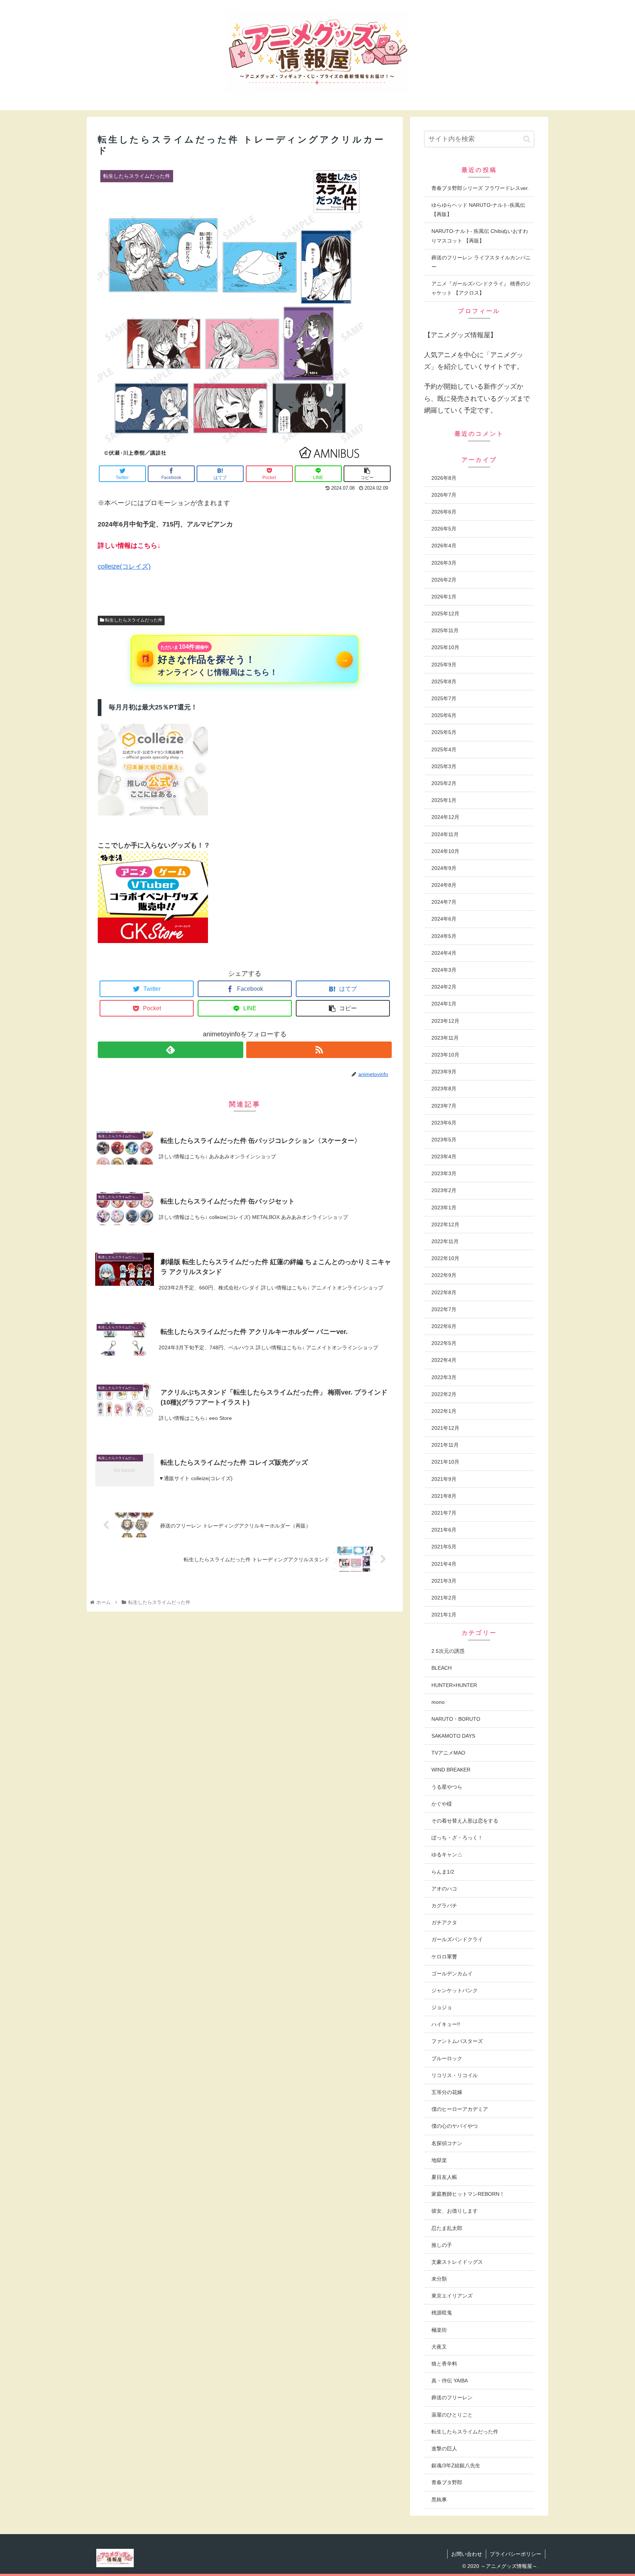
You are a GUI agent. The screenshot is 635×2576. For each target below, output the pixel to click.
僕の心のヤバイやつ (455, 2126)
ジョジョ (442, 2007)
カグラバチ (444, 1906)
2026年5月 (444, 529)
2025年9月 (444, 665)
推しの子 (442, 2245)
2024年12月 (445, 817)
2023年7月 (444, 1106)
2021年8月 (444, 1496)
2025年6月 (444, 715)
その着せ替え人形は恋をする (465, 1821)
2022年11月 (445, 1241)
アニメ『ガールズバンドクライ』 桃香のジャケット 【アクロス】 (481, 288)
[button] (527, 139)
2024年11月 (445, 834)
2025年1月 (444, 800)
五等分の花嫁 (447, 2092)
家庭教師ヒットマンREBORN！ (468, 2194)
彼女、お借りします (455, 2211)
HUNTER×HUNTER (454, 1685)
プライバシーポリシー (516, 2554)
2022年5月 (444, 1343)
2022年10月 (445, 1258)
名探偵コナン (447, 2143)
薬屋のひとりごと (452, 2415)
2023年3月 (444, 1173)
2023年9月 (444, 1072)
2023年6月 (444, 1123)
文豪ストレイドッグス (457, 2262)
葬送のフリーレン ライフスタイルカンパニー (481, 262)
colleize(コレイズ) (124, 566)
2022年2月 (444, 1394)
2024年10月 (445, 851)
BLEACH (442, 1668)
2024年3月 (444, 970)
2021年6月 (444, 1530)
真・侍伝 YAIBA (450, 2381)
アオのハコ (444, 1889)
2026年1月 (444, 597)
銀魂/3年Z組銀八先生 (456, 2465)
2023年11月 (445, 1038)
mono (438, 1702)
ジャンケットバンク (455, 1990)
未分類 (439, 2279)
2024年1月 (444, 1004)
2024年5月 (444, 936)
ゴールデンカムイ (452, 1974)
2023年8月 (444, 1089)
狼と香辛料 (444, 2364)
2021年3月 (444, 1581)
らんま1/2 (443, 1872)
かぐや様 (442, 1804)
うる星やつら (447, 1787)
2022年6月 (444, 1326)
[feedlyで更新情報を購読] (171, 1050)
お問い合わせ (467, 2554)
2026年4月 (444, 546)
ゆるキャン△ (447, 1854)
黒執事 (439, 2500)
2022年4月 (444, 1360)
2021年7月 (444, 1513)
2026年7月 (444, 495)
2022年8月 (444, 1292)
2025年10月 (445, 647)
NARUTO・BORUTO (456, 1719)
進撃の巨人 (444, 2449)
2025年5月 (444, 732)
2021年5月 (444, 1547)
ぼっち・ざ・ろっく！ (457, 1838)
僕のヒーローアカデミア (460, 2109)
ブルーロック (447, 2058)
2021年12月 (445, 1428)
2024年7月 (444, 902)
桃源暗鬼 (442, 2313)
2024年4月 (444, 953)
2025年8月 (444, 681)
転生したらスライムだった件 (133, 620)
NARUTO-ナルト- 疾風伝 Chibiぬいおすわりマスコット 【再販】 (480, 236)
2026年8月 (444, 478)
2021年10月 (445, 1462)
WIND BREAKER (451, 1770)
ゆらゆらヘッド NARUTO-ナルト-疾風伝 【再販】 (478, 210)
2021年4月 (444, 1564)
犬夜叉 (439, 2347)
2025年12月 (445, 614)
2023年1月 (444, 1208)
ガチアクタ (444, 1922)
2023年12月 (445, 1021)
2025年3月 (444, 766)
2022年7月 (444, 1309)
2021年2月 (444, 1598)
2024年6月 (444, 919)
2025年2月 (444, 783)
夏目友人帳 (444, 2177)
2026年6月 (444, 512)
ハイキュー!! (446, 2024)
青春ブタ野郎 (447, 2482)
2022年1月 (444, 1411)
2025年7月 (444, 698)
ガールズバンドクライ (457, 1939)
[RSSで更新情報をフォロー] (319, 1050)
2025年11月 (445, 630)
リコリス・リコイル (455, 2075)
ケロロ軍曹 (444, 1957)
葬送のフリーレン (452, 2397)
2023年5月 (444, 1140)
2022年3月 (444, 1377)
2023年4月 (444, 1156)
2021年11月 (445, 1445)
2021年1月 (444, 1615)
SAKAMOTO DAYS (453, 1736)
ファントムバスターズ (457, 2041)
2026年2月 (444, 580)
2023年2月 (444, 1190)
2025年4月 (444, 749)
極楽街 (439, 2330)
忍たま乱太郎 (447, 2228)
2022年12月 (445, 1224)
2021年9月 (444, 1479)
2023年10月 (445, 1055)
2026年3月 (444, 563)
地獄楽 (439, 2160)
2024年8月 (444, 885)
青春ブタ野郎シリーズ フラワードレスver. (480, 188)
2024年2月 (444, 987)
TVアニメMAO (448, 1753)
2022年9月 (444, 1275)
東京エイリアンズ (452, 2296)
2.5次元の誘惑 (448, 1651)
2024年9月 (444, 868)
